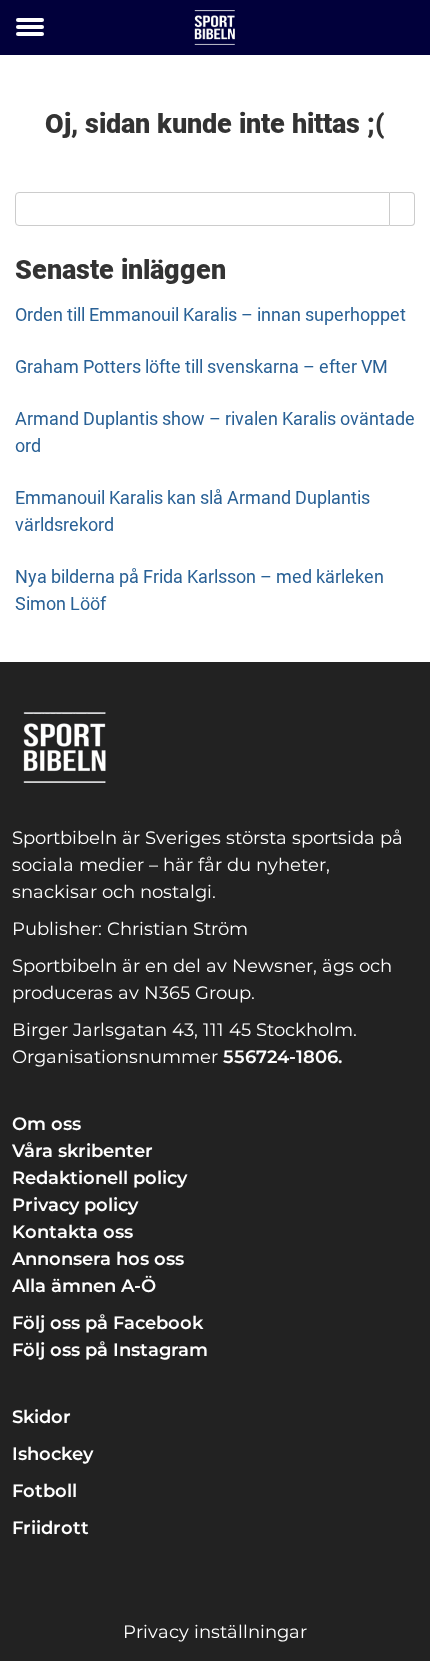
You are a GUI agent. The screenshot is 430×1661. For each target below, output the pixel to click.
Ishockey (52, 1454)
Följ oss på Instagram (110, 1350)
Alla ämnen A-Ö (84, 1286)
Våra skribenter (82, 1151)
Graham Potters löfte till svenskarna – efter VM (201, 366)
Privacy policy (75, 1205)
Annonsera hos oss (98, 1259)
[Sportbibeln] (215, 27)
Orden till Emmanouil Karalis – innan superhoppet (210, 314)
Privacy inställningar (215, 1632)
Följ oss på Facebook (107, 1323)
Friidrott (50, 1528)
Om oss (46, 1124)
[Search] (402, 209)
